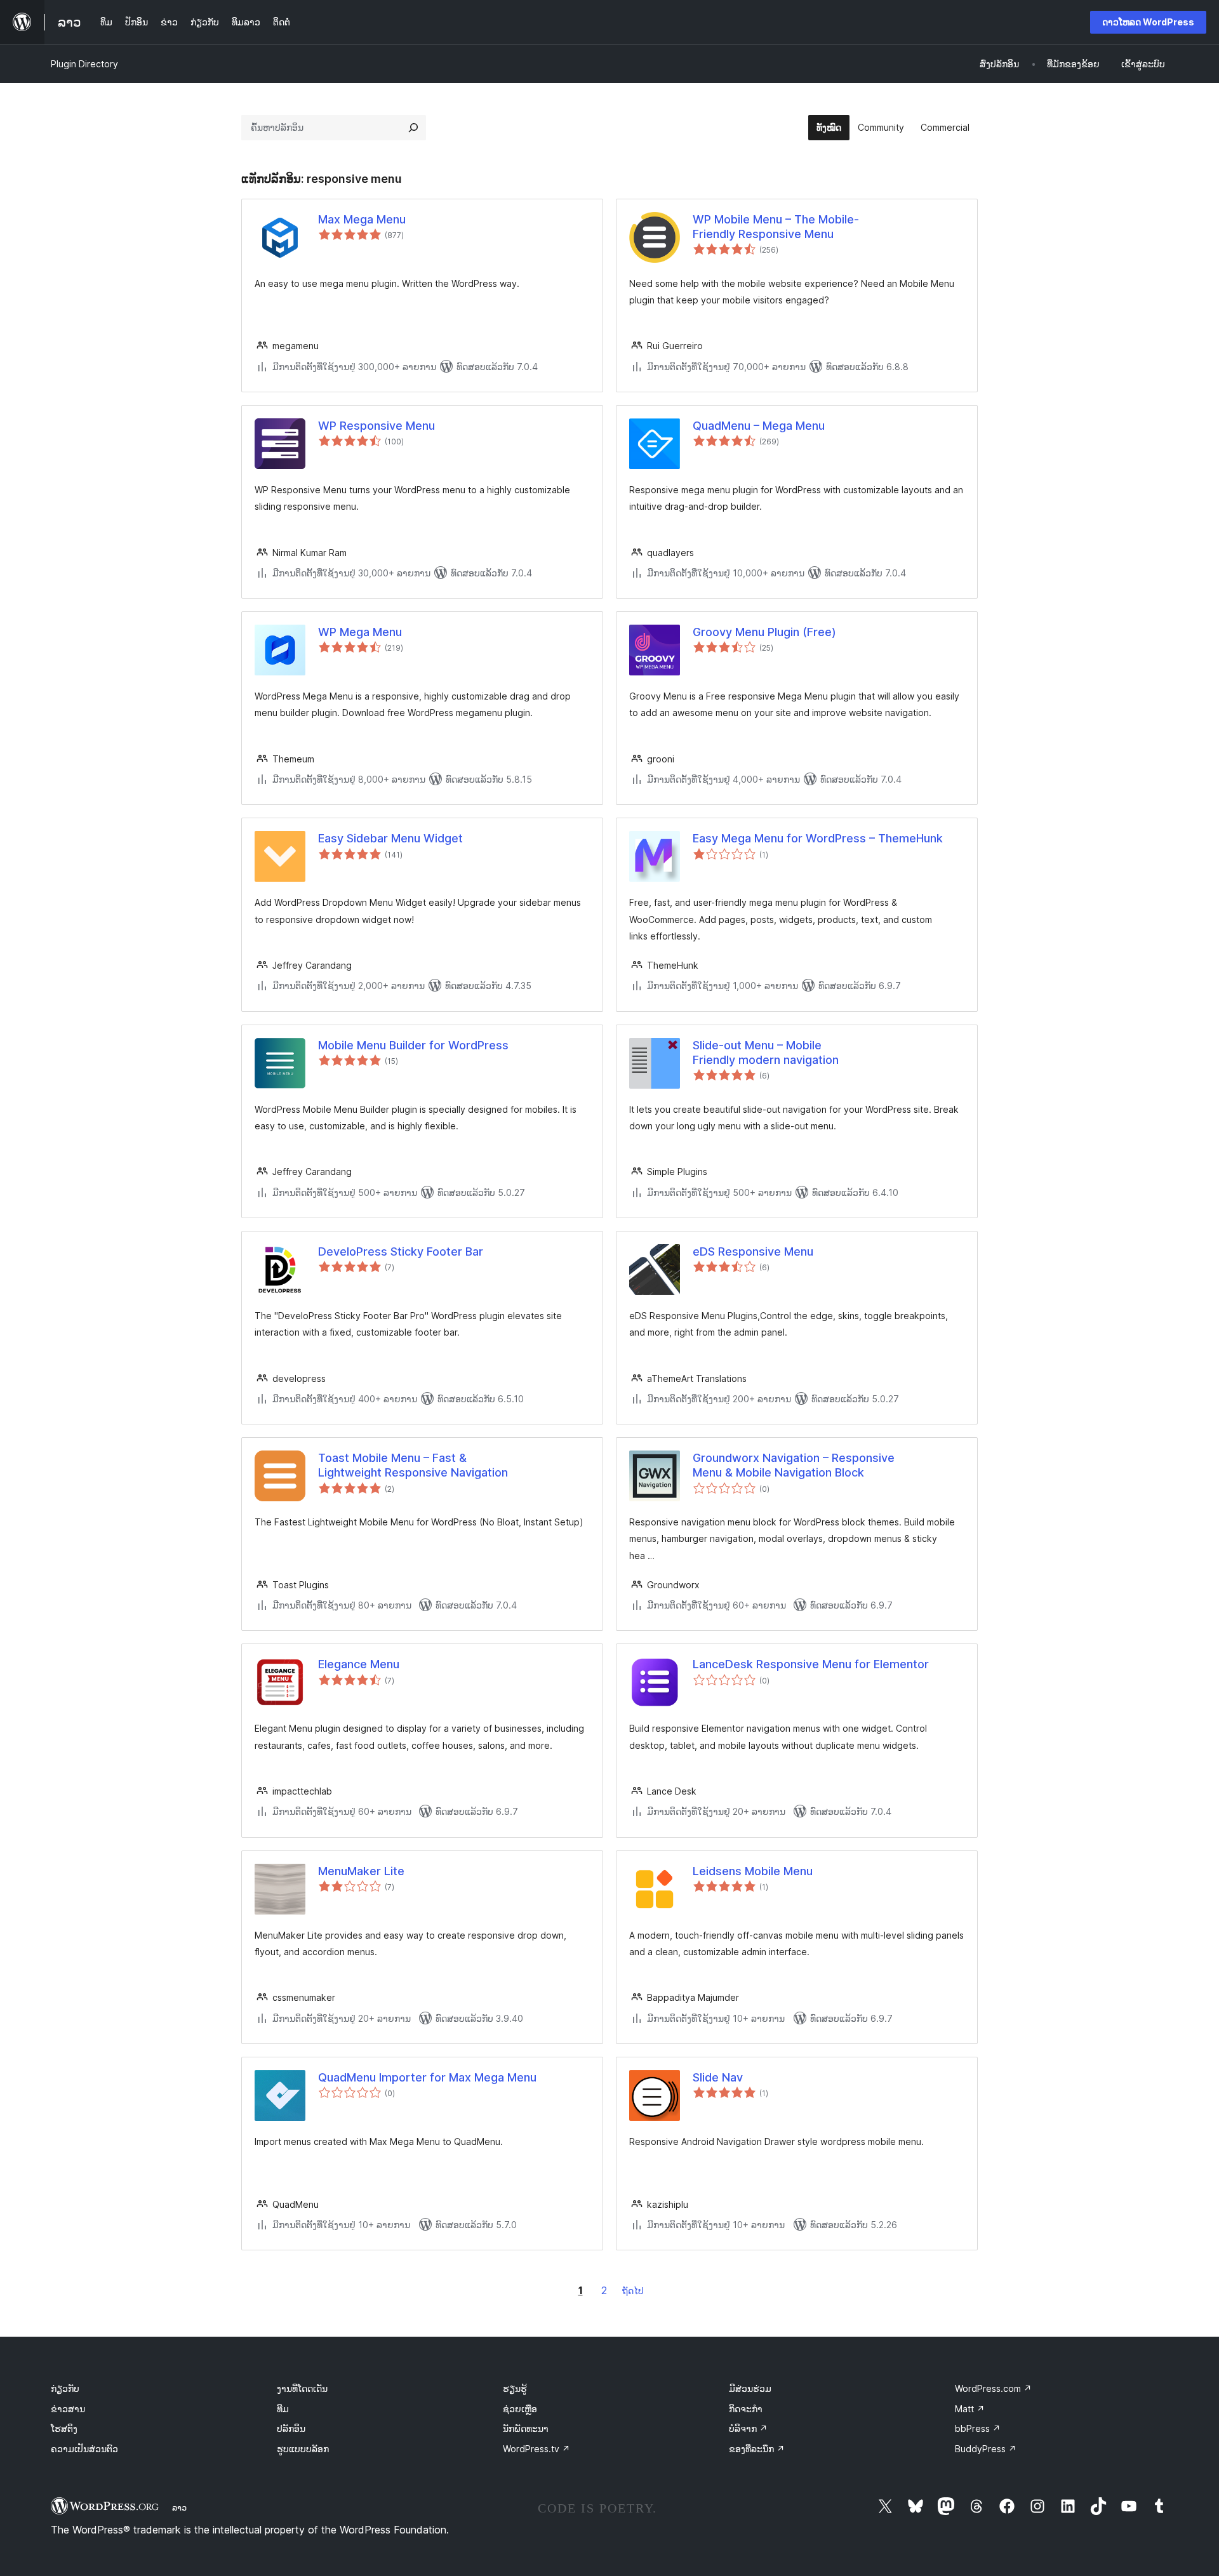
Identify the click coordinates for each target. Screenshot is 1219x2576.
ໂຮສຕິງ (64, 2428)
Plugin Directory (84, 64)
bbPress (978, 2428)
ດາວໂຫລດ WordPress (1148, 22)
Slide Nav (718, 2077)
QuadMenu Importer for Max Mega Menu (427, 2077)
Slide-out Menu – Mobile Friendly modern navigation (766, 1052)
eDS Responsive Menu (753, 1251)
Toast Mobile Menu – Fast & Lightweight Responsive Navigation (413, 1465)
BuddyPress (986, 2449)
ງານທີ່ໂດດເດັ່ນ (302, 2388)
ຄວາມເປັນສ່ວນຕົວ (84, 2449)
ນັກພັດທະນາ (526, 2428)
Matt (970, 2409)
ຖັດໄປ (633, 2291)
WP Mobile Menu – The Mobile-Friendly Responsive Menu (776, 227)
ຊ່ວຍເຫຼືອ (520, 2409)
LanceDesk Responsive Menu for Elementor (811, 1664)
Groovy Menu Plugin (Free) (764, 632)
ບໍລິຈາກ (748, 2428)
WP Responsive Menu (376, 426)
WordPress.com (993, 2388)
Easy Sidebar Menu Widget (390, 838)
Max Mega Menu (362, 219)
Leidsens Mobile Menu (753, 1871)
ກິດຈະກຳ (746, 2409)
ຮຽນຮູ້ (515, 2388)
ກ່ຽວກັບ (65, 2388)
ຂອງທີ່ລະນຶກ (757, 2449)
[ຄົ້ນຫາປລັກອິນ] (413, 128)
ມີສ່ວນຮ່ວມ (750, 2388)
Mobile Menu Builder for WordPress (413, 1045)
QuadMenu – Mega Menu (759, 426)
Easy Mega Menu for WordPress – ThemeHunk (818, 838)
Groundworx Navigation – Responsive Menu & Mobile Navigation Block (794, 1465)
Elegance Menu (359, 1664)
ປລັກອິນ (291, 2428)
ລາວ (179, 2507)
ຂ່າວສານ (68, 2409)
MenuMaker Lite (361, 1871)
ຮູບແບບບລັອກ (303, 2449)
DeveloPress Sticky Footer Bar (401, 1251)
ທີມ (283, 2409)
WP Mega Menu (360, 632)
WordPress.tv (536, 2449)
